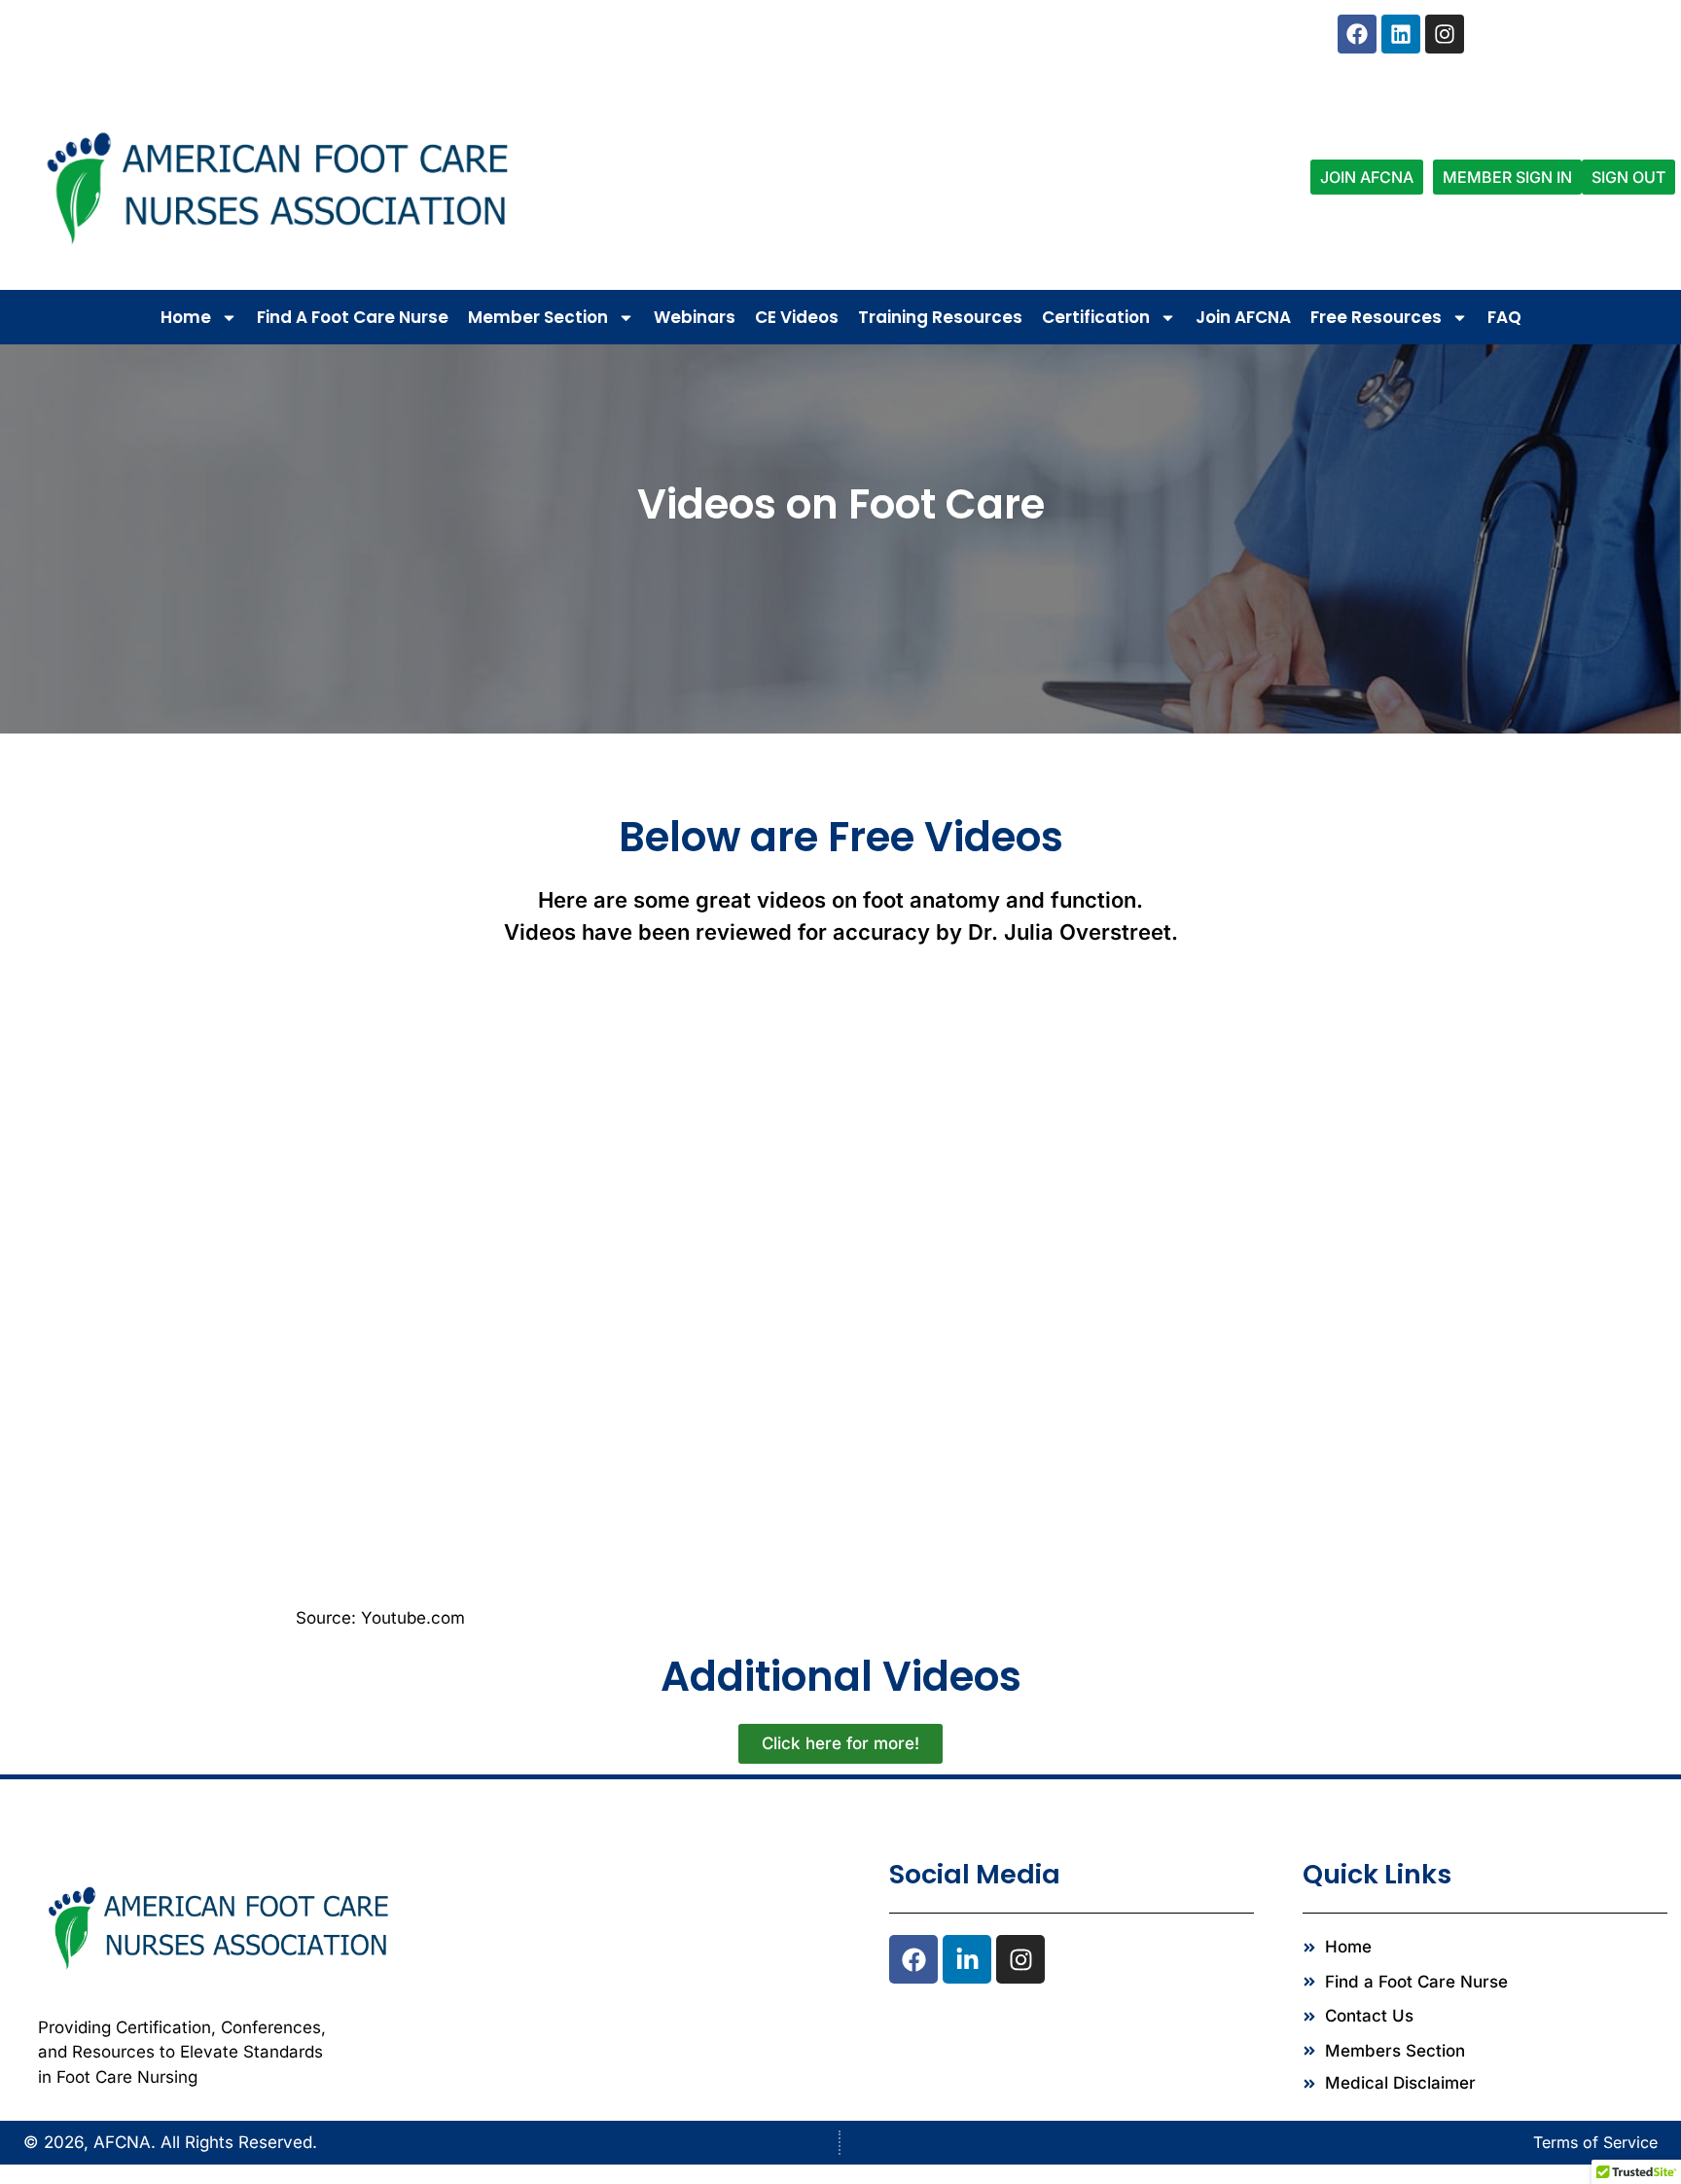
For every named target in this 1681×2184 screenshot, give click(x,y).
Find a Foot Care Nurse (353, 317)
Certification (1096, 317)
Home (186, 317)
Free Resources (1376, 317)
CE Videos (797, 317)
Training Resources (940, 317)
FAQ (1504, 317)
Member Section (538, 317)
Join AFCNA (1243, 317)
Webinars (695, 317)
